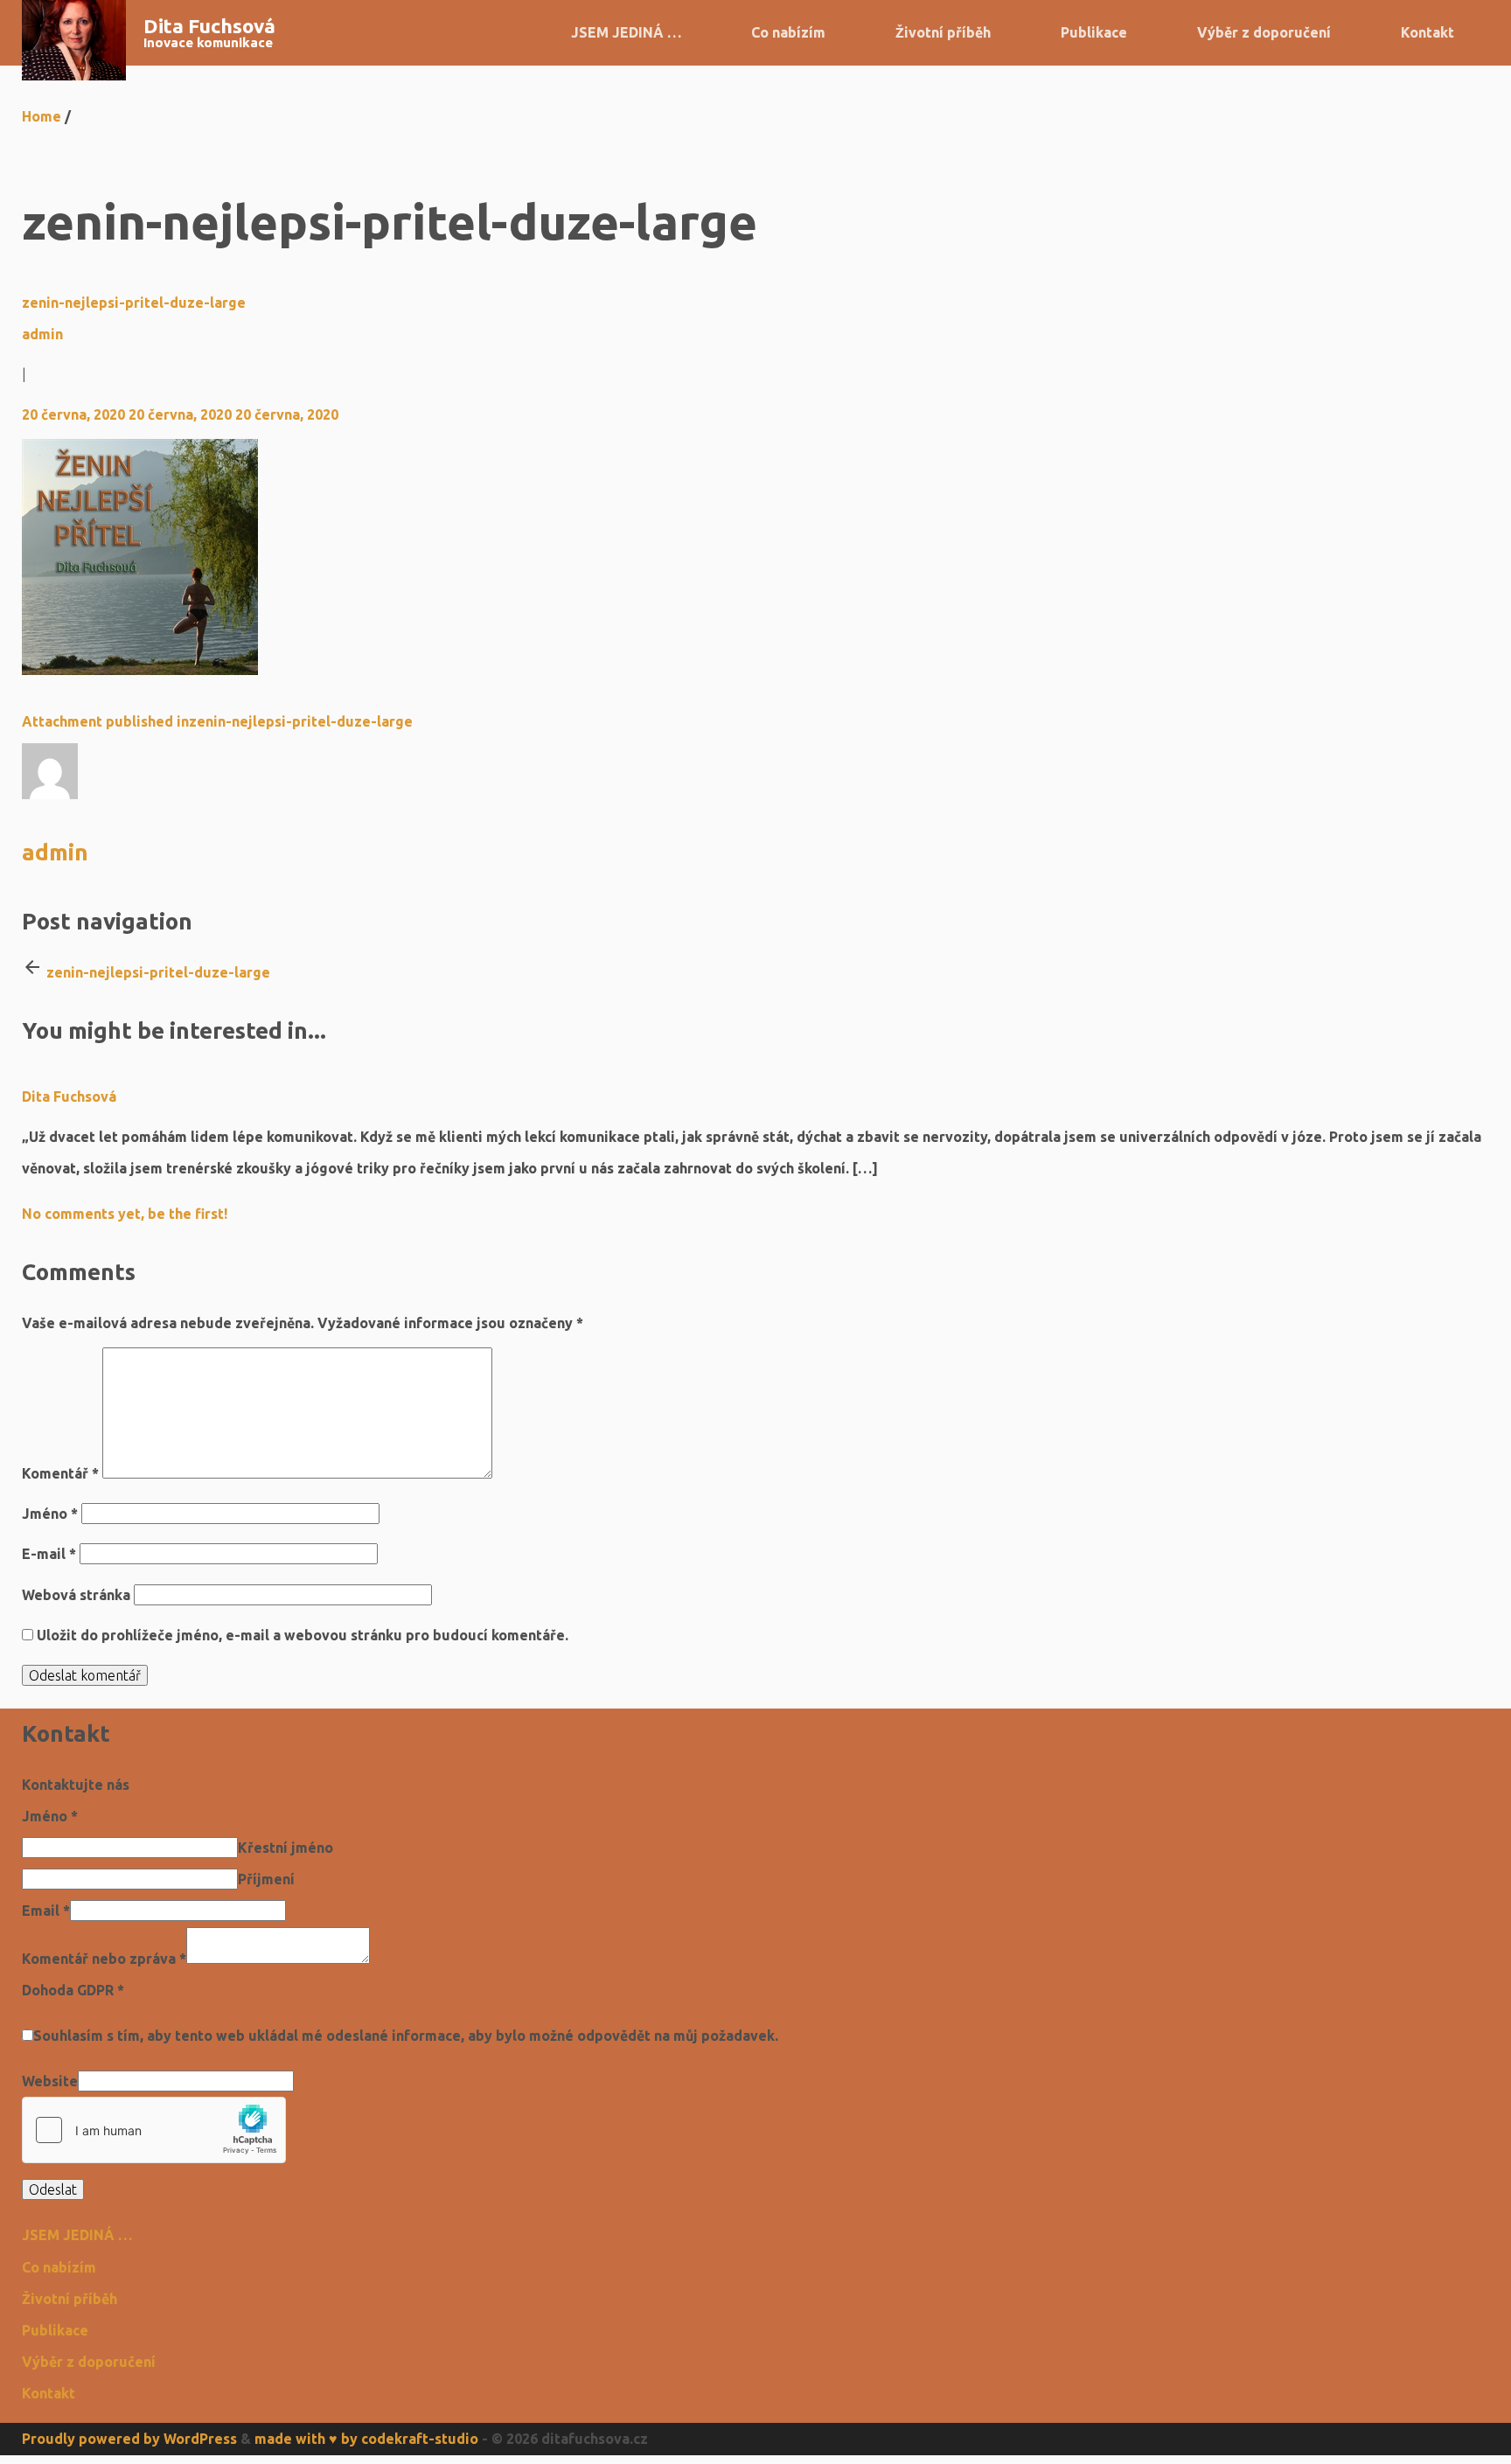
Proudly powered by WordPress (129, 2439)
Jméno (50, 1514)
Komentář (60, 1473)
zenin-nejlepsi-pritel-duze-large (134, 303)
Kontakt (1427, 32)
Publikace (1094, 32)
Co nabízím (788, 32)
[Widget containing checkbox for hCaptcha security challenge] (154, 2130)
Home (42, 116)
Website (50, 2081)
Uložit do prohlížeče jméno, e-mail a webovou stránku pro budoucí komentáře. (303, 1635)
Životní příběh (943, 32)
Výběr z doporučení (1264, 32)
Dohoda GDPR (73, 1990)
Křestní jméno (285, 1848)
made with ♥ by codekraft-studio (366, 2439)
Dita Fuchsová (209, 26)
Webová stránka (76, 1595)
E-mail (49, 1554)
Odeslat (53, 2189)
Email (46, 1911)
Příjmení (266, 1879)
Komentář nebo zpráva (104, 1959)
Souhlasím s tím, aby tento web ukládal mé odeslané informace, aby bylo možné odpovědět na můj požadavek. (406, 2036)
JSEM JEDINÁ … (626, 32)
